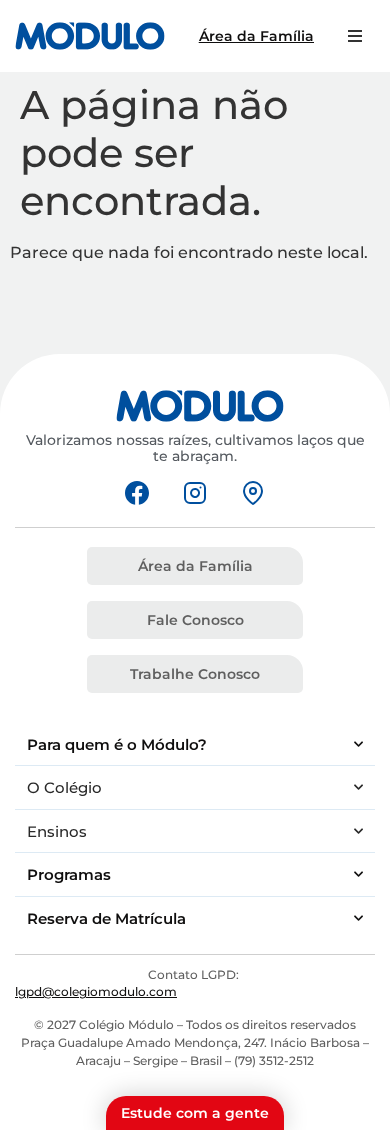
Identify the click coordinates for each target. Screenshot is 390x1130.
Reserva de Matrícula (106, 918)
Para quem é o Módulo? (117, 744)
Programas (69, 874)
